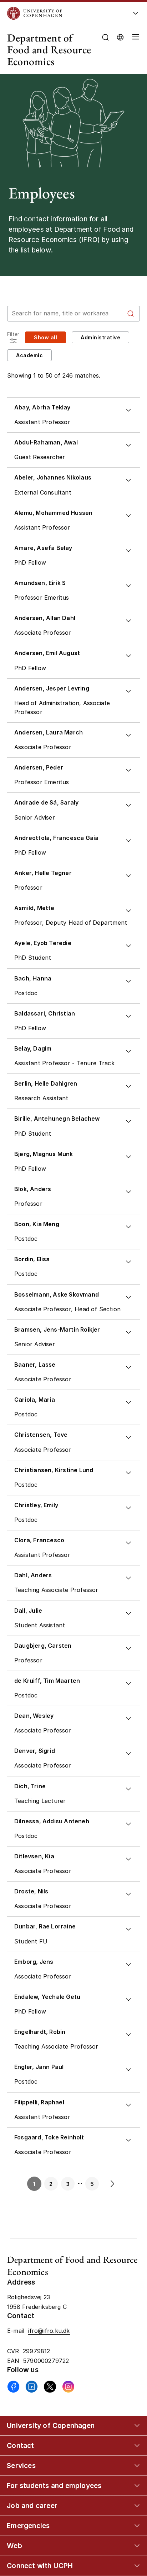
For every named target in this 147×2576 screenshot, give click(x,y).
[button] (134, 50)
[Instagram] (68, 2387)
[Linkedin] (32, 2387)
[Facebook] (13, 2387)
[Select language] (120, 37)
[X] (50, 2387)
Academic (29, 355)
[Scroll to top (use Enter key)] (134, 2440)
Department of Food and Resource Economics (49, 50)
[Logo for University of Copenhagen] (62, 13)
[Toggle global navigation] (136, 15)
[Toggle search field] (105, 37)
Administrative (100, 337)
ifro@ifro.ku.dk (49, 2331)
